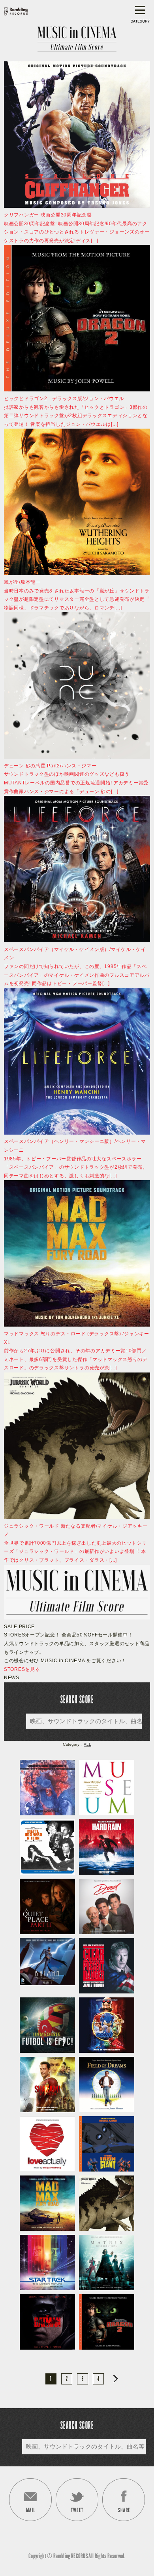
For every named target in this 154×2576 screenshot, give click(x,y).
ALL (87, 1744)
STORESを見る (22, 1669)
